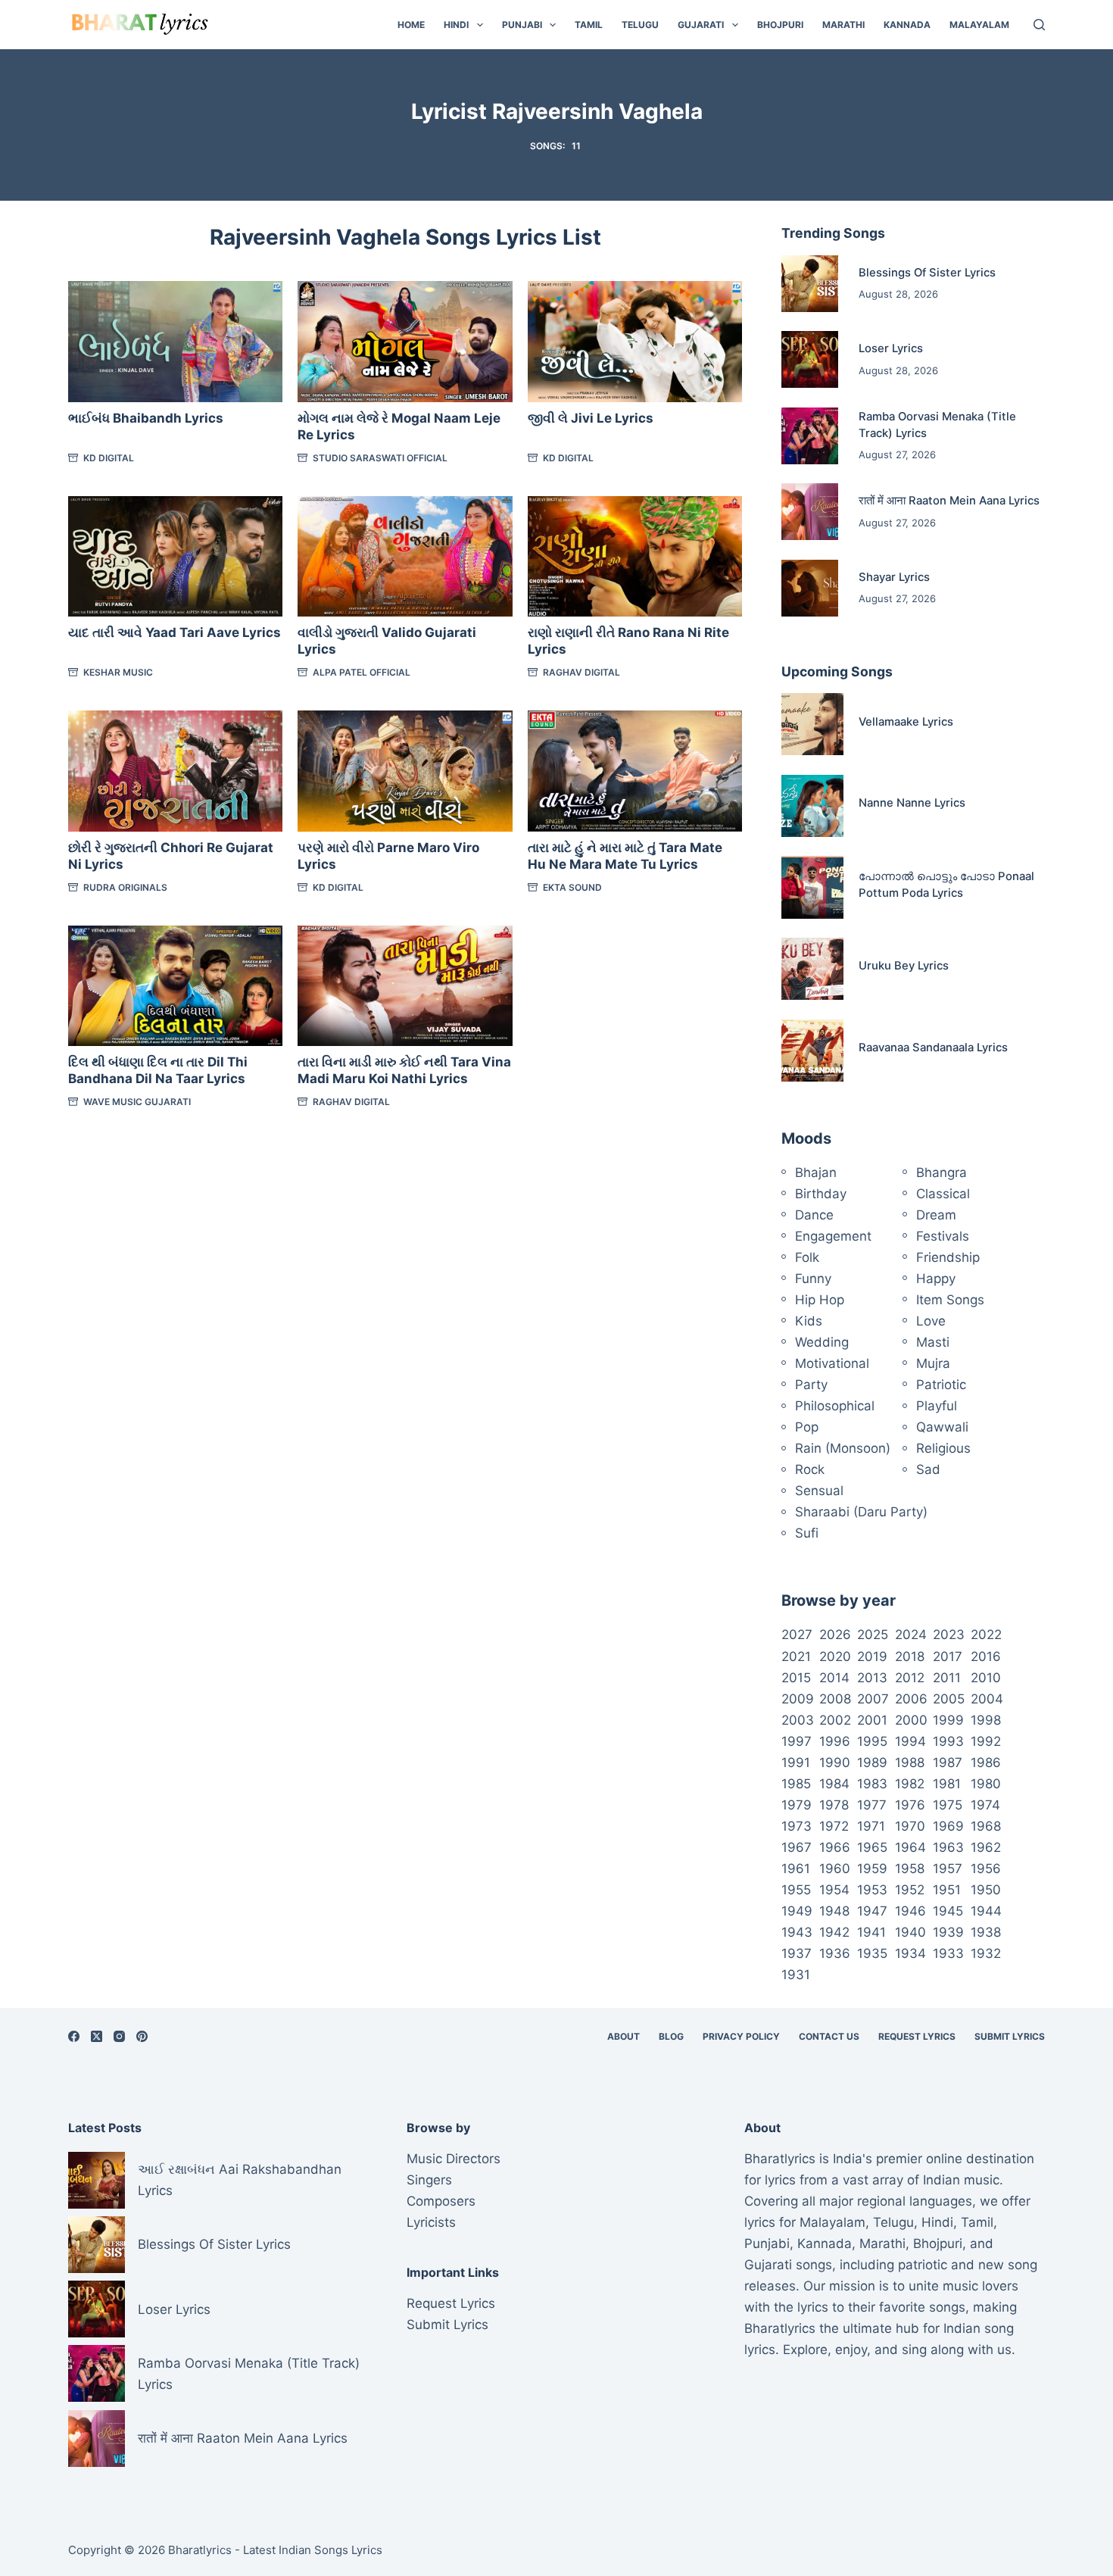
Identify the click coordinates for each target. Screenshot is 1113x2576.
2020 (835, 1656)
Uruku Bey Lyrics (904, 966)
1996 (835, 1741)
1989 (872, 1763)
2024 (911, 1635)
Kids (809, 1321)
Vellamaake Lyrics (906, 722)
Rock (810, 1469)
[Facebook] (74, 2036)
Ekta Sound (572, 887)
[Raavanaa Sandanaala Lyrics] (812, 1051)
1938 (986, 1932)
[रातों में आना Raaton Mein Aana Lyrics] (810, 512)
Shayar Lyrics (894, 577)
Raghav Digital (581, 672)
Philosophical (835, 1406)
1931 (796, 1975)
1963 (948, 1847)
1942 (834, 1932)
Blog (671, 2036)
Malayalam (979, 25)
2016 (986, 1656)
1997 (797, 1741)
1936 (835, 1953)
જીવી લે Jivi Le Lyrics (591, 418)
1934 (910, 1953)
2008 (835, 1699)
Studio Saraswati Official (380, 458)
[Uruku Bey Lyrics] (812, 969)
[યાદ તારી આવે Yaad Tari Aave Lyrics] (175, 556)
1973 (797, 1826)
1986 (986, 1763)
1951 (947, 1890)
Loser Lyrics (891, 348)
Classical (943, 1194)
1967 (797, 1847)
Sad (928, 1469)
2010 (986, 1678)
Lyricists (431, 2222)
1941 (871, 1932)
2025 (873, 1635)
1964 (910, 1847)
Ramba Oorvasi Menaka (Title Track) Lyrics (249, 2374)
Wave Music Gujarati (137, 1102)
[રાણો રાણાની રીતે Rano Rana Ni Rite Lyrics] (635, 556)
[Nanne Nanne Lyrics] (812, 806)
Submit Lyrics (1010, 2036)
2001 (872, 1720)
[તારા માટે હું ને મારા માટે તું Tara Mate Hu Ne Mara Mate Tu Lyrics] (635, 771)
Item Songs (950, 1300)
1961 (796, 1869)
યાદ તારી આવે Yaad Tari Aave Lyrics (175, 632)
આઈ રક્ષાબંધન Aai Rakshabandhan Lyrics (240, 2180)
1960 (835, 1869)
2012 (910, 1678)
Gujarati (701, 25)
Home (411, 25)
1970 (910, 1826)
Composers (441, 2201)
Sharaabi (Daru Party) (861, 1512)
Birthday (821, 1194)
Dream (936, 1215)
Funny (813, 1279)
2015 (796, 1678)
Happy (936, 1279)
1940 (910, 1932)
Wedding (822, 1342)
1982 (910, 1784)
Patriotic (941, 1385)
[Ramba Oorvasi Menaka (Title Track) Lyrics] (810, 436)
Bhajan (816, 1172)
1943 (797, 1932)
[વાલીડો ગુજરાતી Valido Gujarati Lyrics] (405, 556)
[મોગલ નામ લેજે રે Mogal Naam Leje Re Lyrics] (405, 341)
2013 (872, 1678)
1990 (835, 1763)
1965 (872, 1847)
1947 (872, 1911)
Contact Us (829, 2036)
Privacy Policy (741, 2036)
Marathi (843, 25)
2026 (835, 1635)
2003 (798, 1720)
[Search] (1039, 25)
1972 (834, 1826)
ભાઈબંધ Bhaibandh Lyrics (146, 418)
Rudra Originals (125, 887)
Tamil (589, 25)
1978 (834, 1805)
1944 (986, 1911)
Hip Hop (820, 1300)
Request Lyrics (917, 2036)
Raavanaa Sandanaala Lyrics (933, 1048)
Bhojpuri (780, 25)
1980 (986, 1784)
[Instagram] (119, 2036)
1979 (797, 1805)
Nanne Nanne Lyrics (912, 803)
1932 (986, 1953)
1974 (985, 1805)
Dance (814, 1215)
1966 (835, 1847)
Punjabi (522, 25)
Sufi (807, 1533)
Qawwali (942, 1427)
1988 (910, 1763)
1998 (986, 1720)
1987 (948, 1763)
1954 (834, 1890)
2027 (797, 1635)
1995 (872, 1741)
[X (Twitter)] (97, 2036)
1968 (986, 1826)
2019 (872, 1656)
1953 (872, 1890)
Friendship (948, 1257)
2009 (798, 1699)
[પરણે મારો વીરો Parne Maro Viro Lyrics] (405, 771)
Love (931, 1321)
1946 (910, 1911)
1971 (871, 1826)
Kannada (907, 25)
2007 (873, 1699)
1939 (948, 1932)
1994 (910, 1741)
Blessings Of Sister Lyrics (927, 273)
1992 (986, 1741)
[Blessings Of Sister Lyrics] (810, 284)
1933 (948, 1953)
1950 (986, 1890)
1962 (986, 1847)
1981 (947, 1784)
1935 (872, 1953)
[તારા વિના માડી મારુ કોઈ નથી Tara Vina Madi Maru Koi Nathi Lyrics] (405, 986)
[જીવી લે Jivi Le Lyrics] (635, 341)
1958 (910, 1869)
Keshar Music (118, 672)
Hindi (456, 25)
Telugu (640, 25)
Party (811, 1385)
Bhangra (942, 1172)
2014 (834, 1678)
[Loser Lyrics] (810, 359)
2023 (949, 1635)
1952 (910, 1890)
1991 (796, 1763)
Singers (429, 2180)
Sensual (819, 1491)
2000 (911, 1720)
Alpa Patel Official (362, 672)
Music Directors (454, 2159)
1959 (872, 1869)
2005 (949, 1699)
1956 (986, 1869)
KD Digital (109, 458)
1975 (948, 1805)
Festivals (943, 1236)
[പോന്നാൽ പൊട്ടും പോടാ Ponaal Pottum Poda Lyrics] (812, 887)
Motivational (832, 1363)
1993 (948, 1741)
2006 (911, 1699)
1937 (797, 1953)
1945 (948, 1911)
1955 (796, 1890)
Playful (937, 1406)
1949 (797, 1911)
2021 (796, 1656)
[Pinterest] (142, 2036)
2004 (987, 1699)
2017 (948, 1656)
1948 (834, 1911)
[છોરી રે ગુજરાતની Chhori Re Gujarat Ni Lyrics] (175, 771)
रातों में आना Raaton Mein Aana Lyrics (949, 501)
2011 (947, 1678)
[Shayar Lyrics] (810, 588)
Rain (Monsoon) (843, 1448)
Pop (807, 1427)
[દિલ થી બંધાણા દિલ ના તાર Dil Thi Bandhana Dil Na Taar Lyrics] (175, 986)
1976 (910, 1805)
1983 (872, 1784)
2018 (910, 1656)
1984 (834, 1784)
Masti (933, 1342)
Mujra (933, 1363)
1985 (796, 1784)
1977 (872, 1805)
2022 (986, 1635)
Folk (807, 1257)
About (624, 2036)
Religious (943, 1448)
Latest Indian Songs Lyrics (313, 2550)
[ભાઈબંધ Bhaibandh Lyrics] (175, 341)
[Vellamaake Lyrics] (812, 724)
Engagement (833, 1236)
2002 (835, 1720)
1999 (948, 1720)
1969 (948, 1826)
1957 (948, 1869)
